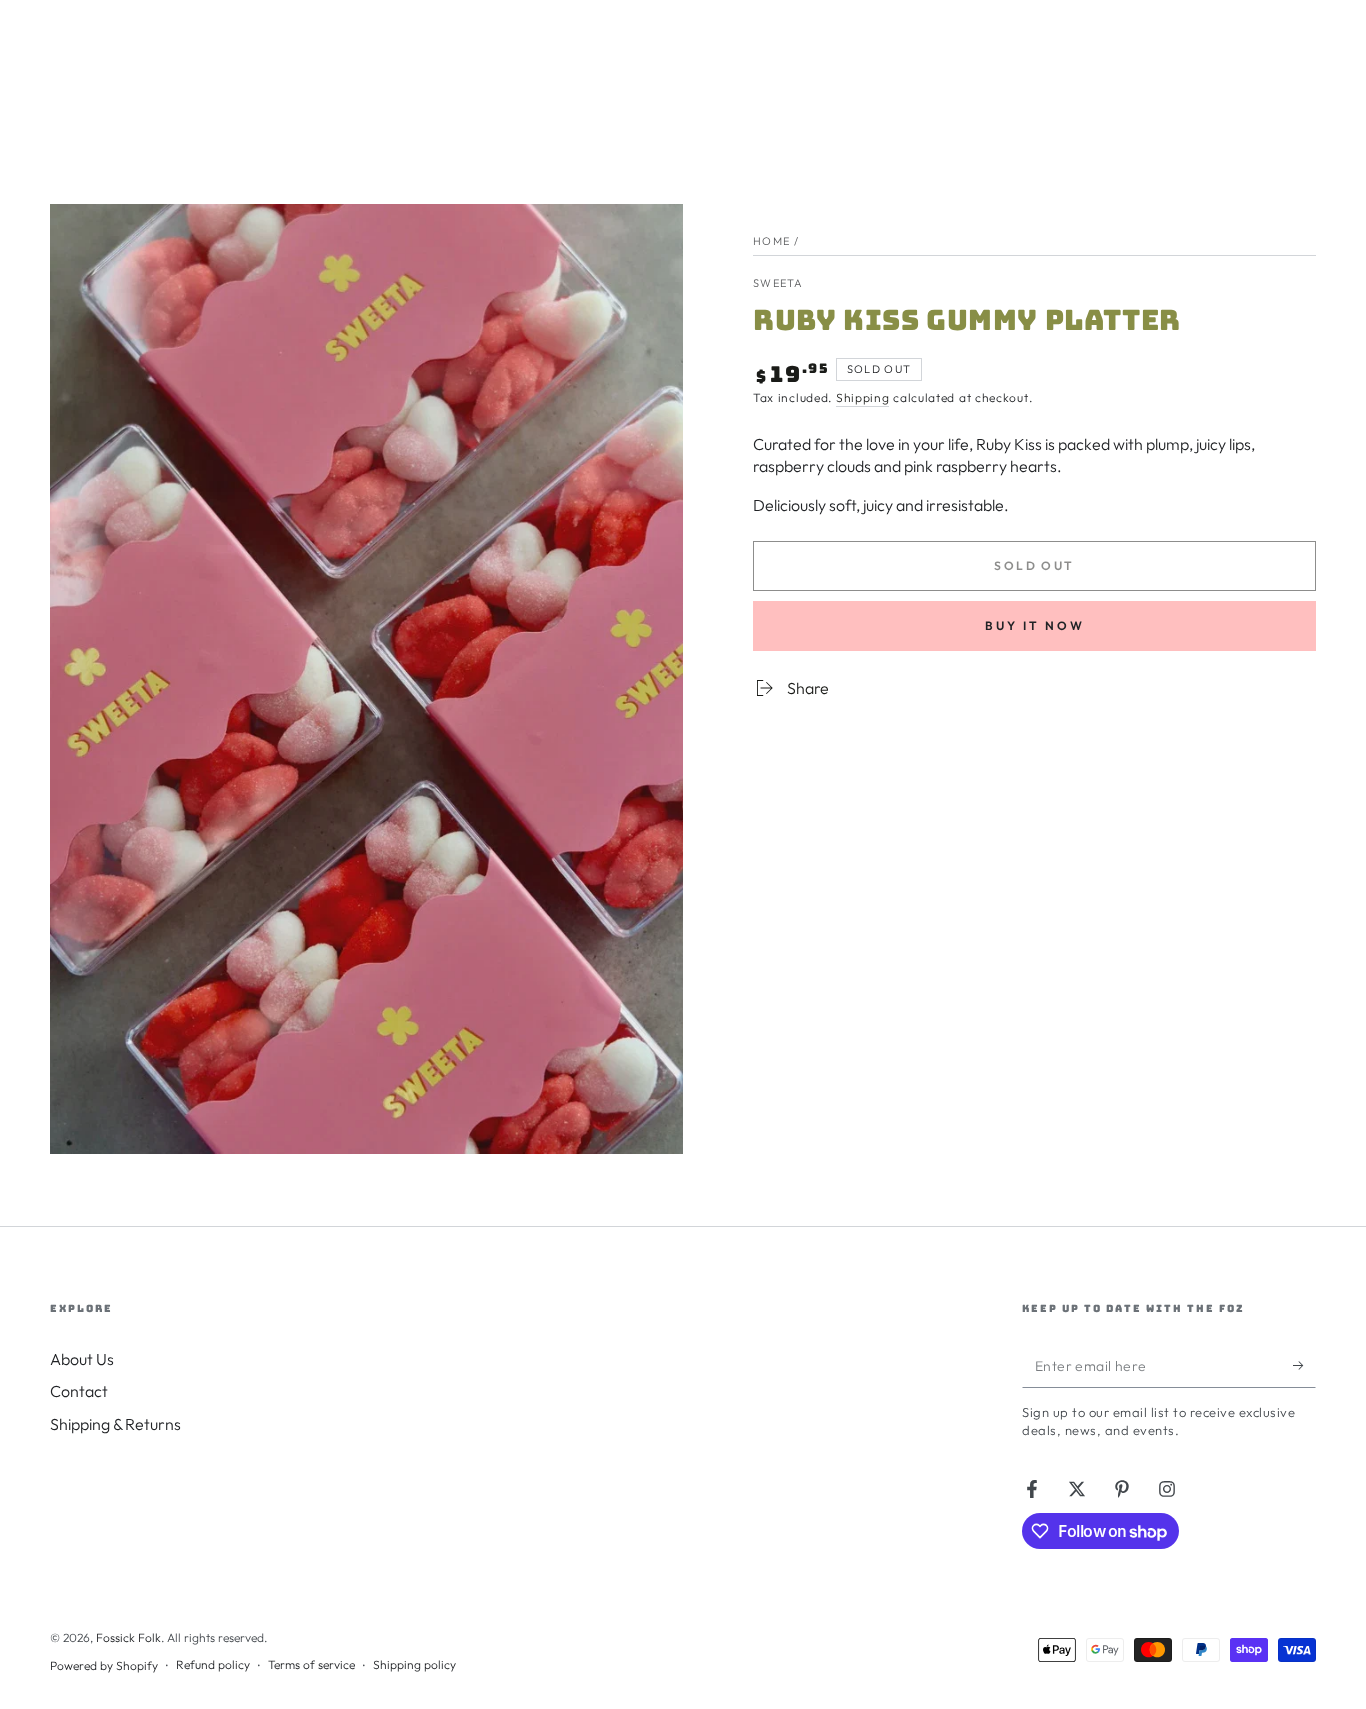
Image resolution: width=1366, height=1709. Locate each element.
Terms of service (311, 1664)
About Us (82, 1359)
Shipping (863, 397)
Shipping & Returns (115, 1424)
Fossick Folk (128, 1637)
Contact (79, 1391)
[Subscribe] (1304, 1365)
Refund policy (213, 1664)
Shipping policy (414, 1664)
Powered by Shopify (104, 1665)
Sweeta (778, 283)
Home (771, 241)
